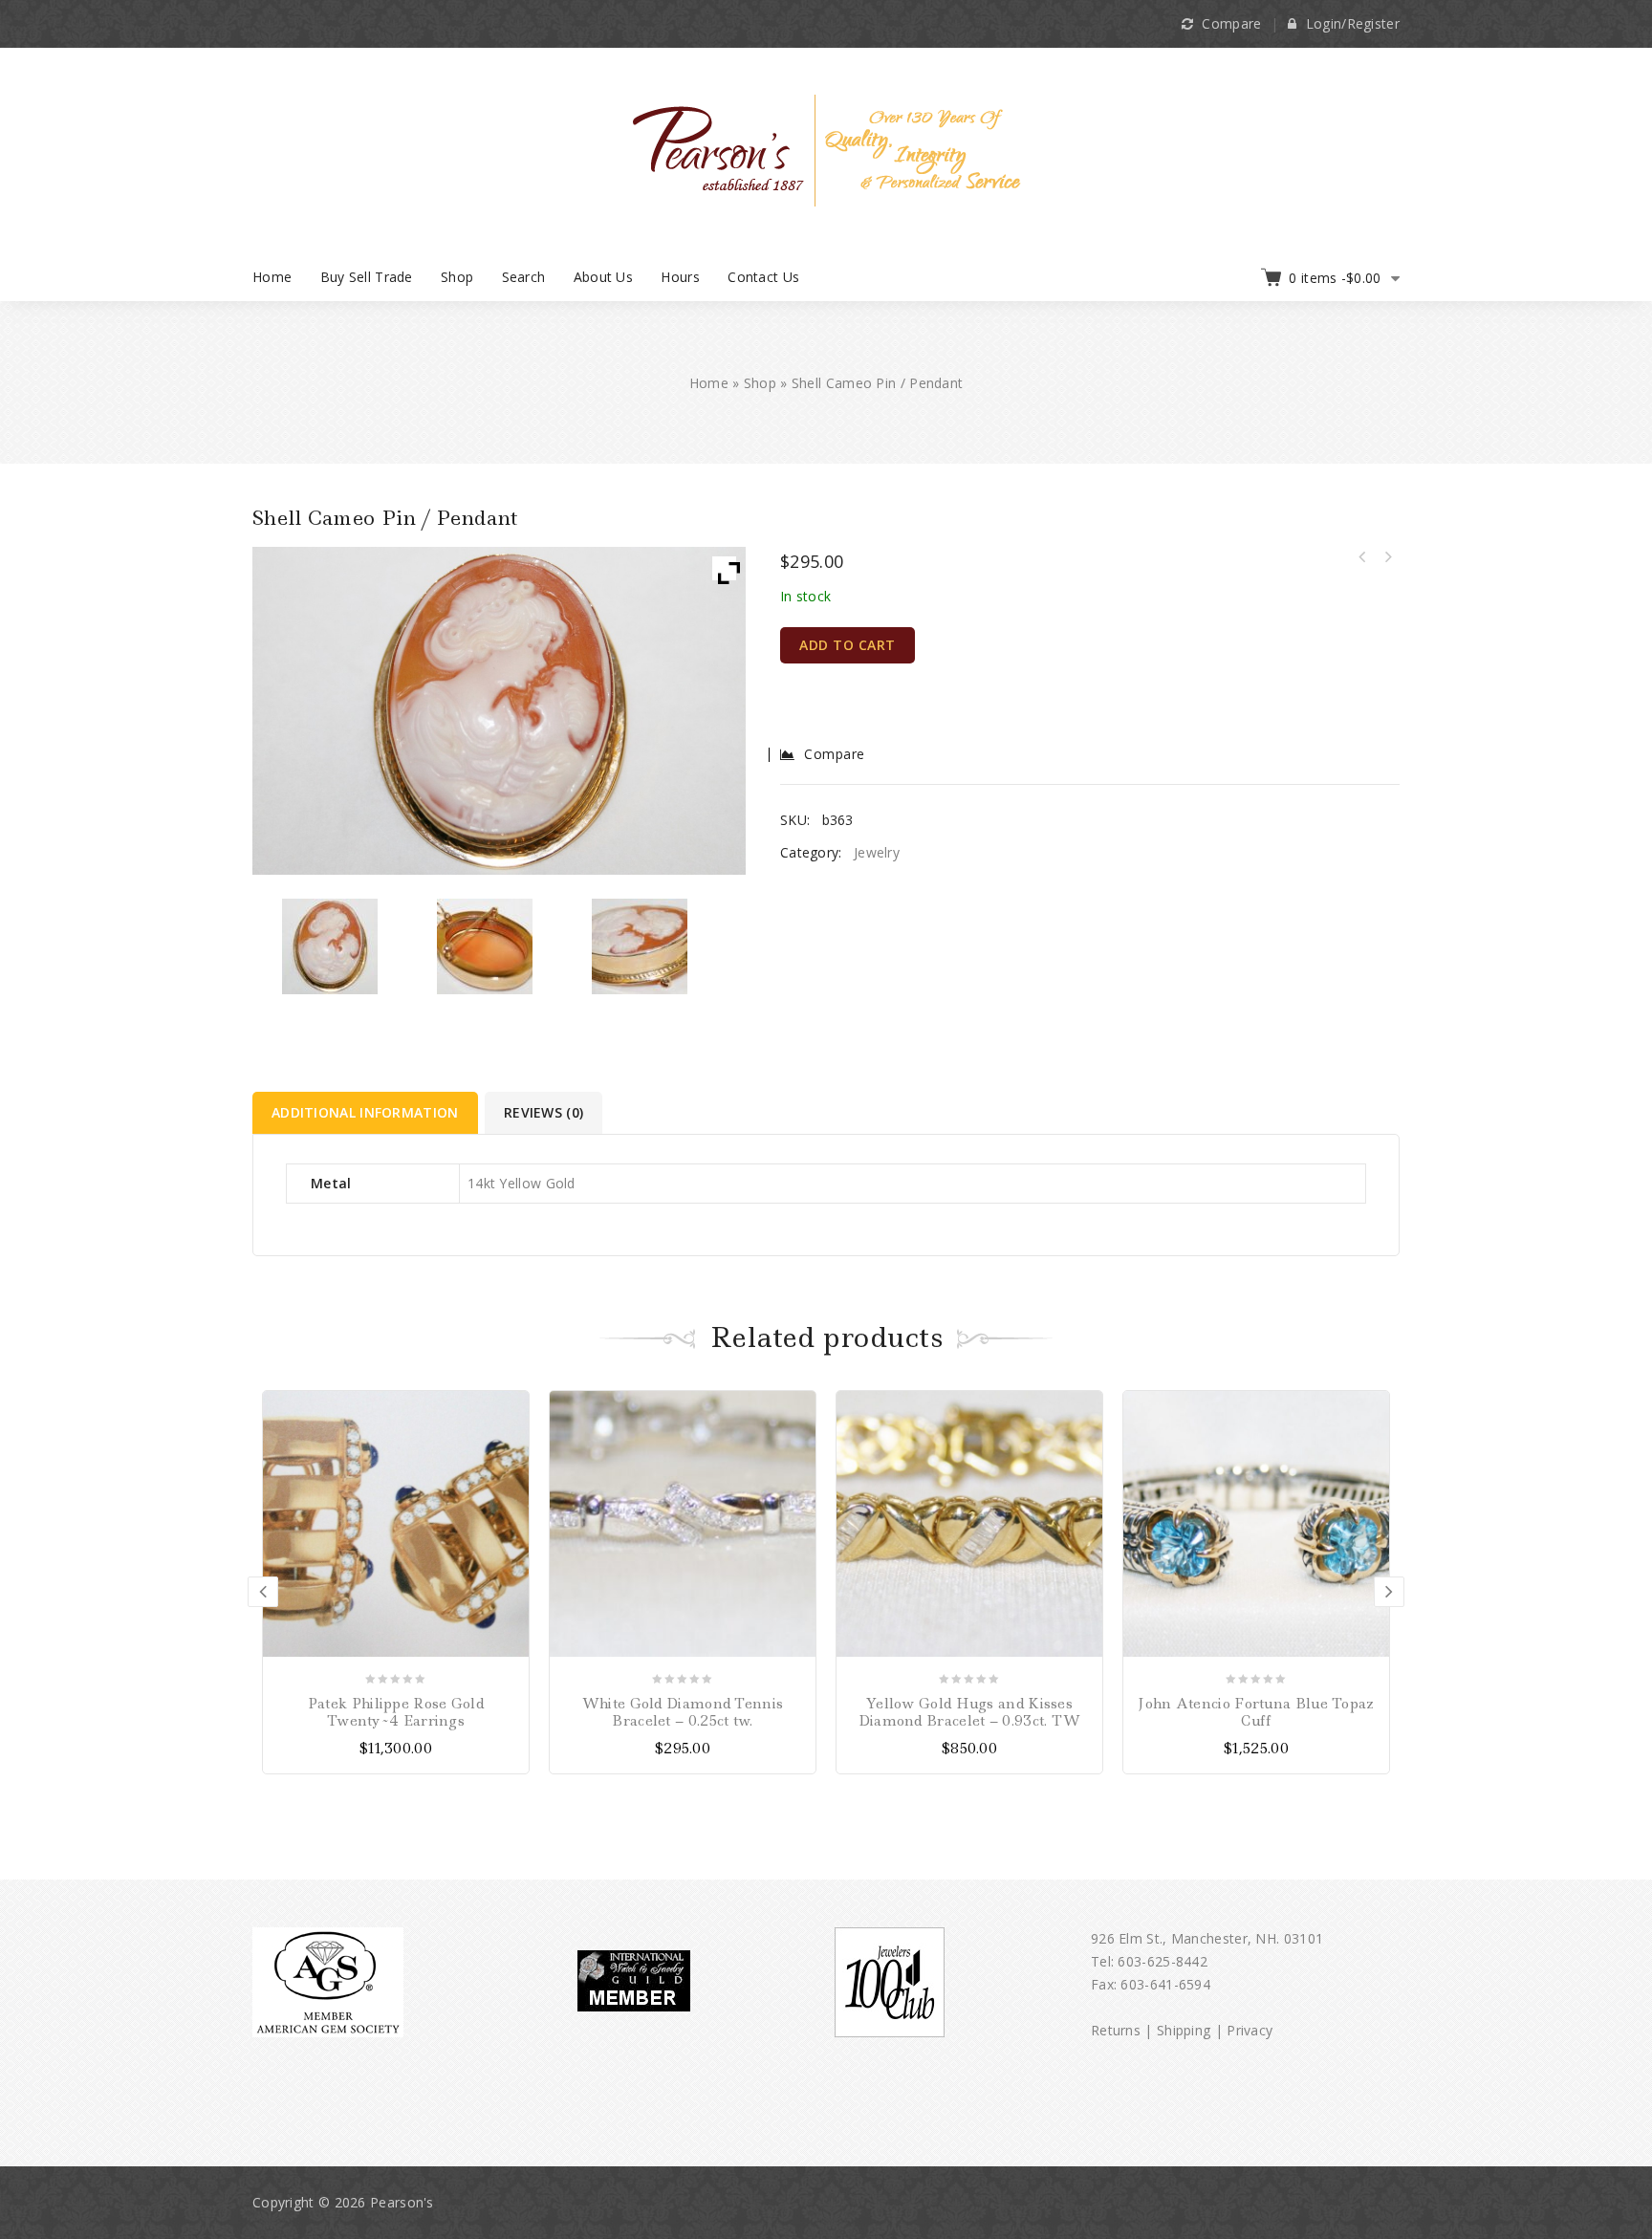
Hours (680, 277)
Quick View (512, 1475)
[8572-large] (640, 946)
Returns (1116, 2030)
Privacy (1250, 2030)
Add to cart (848, 645)
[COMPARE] (512, 1441)
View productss (512, 1408)
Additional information (365, 1112)
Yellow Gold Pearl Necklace (1362, 557)
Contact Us (763, 277)
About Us (603, 277)
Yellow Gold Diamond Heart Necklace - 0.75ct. (1387, 557)
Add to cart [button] (799, 1408)
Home (272, 277)
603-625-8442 (1163, 1961)
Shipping (1184, 2030)
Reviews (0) (543, 1112)
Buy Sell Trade (367, 277)
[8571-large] (330, 946)
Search (524, 277)
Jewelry (877, 852)
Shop (457, 277)
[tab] (367, 1113)
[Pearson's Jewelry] (826, 149)
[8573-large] (485, 946)
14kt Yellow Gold (522, 1183)
